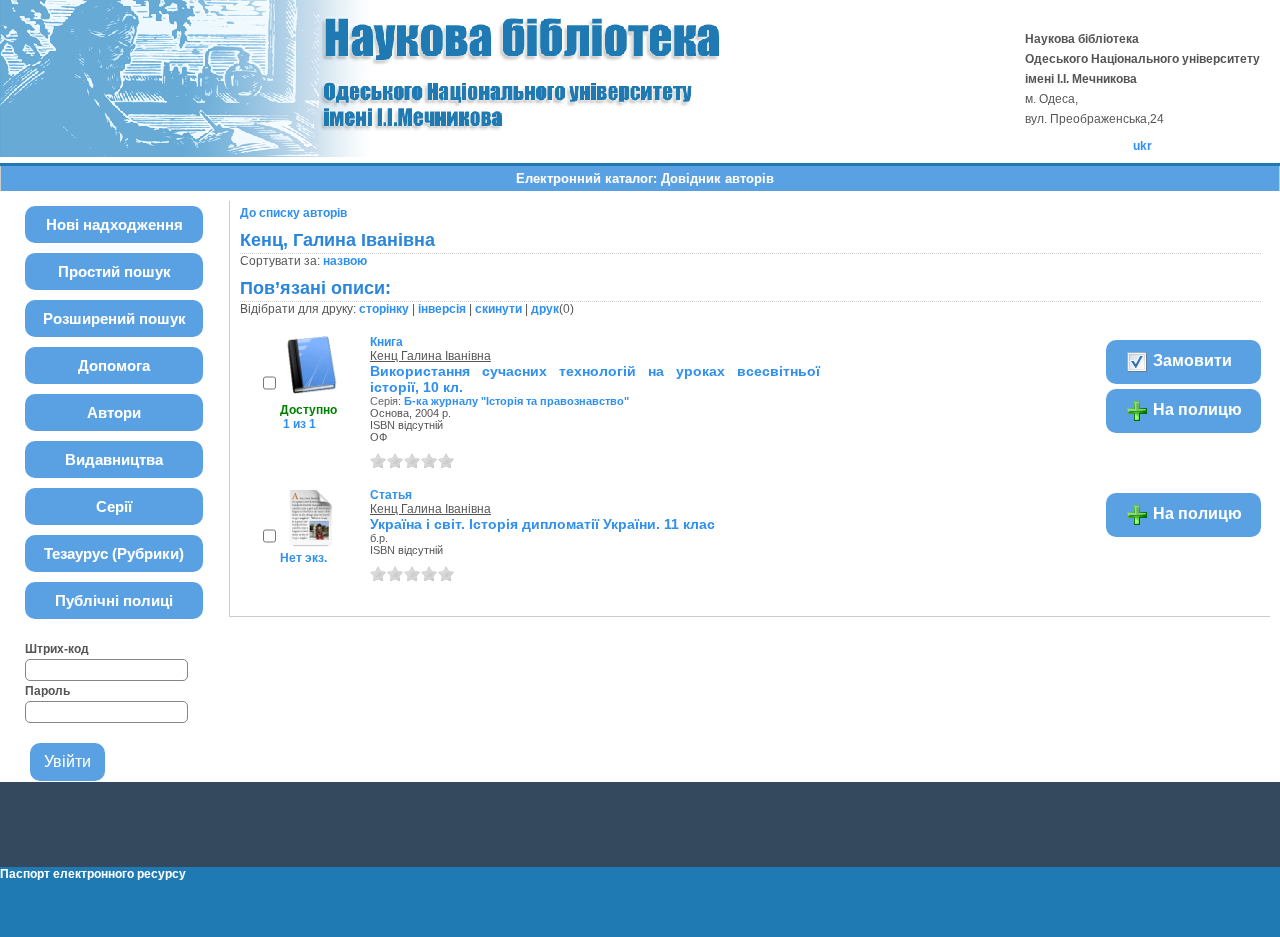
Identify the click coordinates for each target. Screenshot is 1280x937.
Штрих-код (57, 649)
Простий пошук (114, 271)
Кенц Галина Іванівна (430, 356)
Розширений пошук (114, 318)
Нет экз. (303, 558)
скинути (498, 309)
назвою (345, 261)
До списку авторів (293, 213)
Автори (114, 412)
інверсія (442, 309)
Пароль (47, 691)
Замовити (1190, 360)
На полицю (1195, 409)
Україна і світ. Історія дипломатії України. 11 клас (542, 524)
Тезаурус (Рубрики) (114, 553)
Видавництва (114, 459)
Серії (114, 506)
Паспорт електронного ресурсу (93, 874)
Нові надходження (114, 224)
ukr (1142, 146)
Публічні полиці (114, 600)
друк (545, 309)
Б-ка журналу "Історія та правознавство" (516, 401)
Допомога (114, 365)
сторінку (384, 309)
